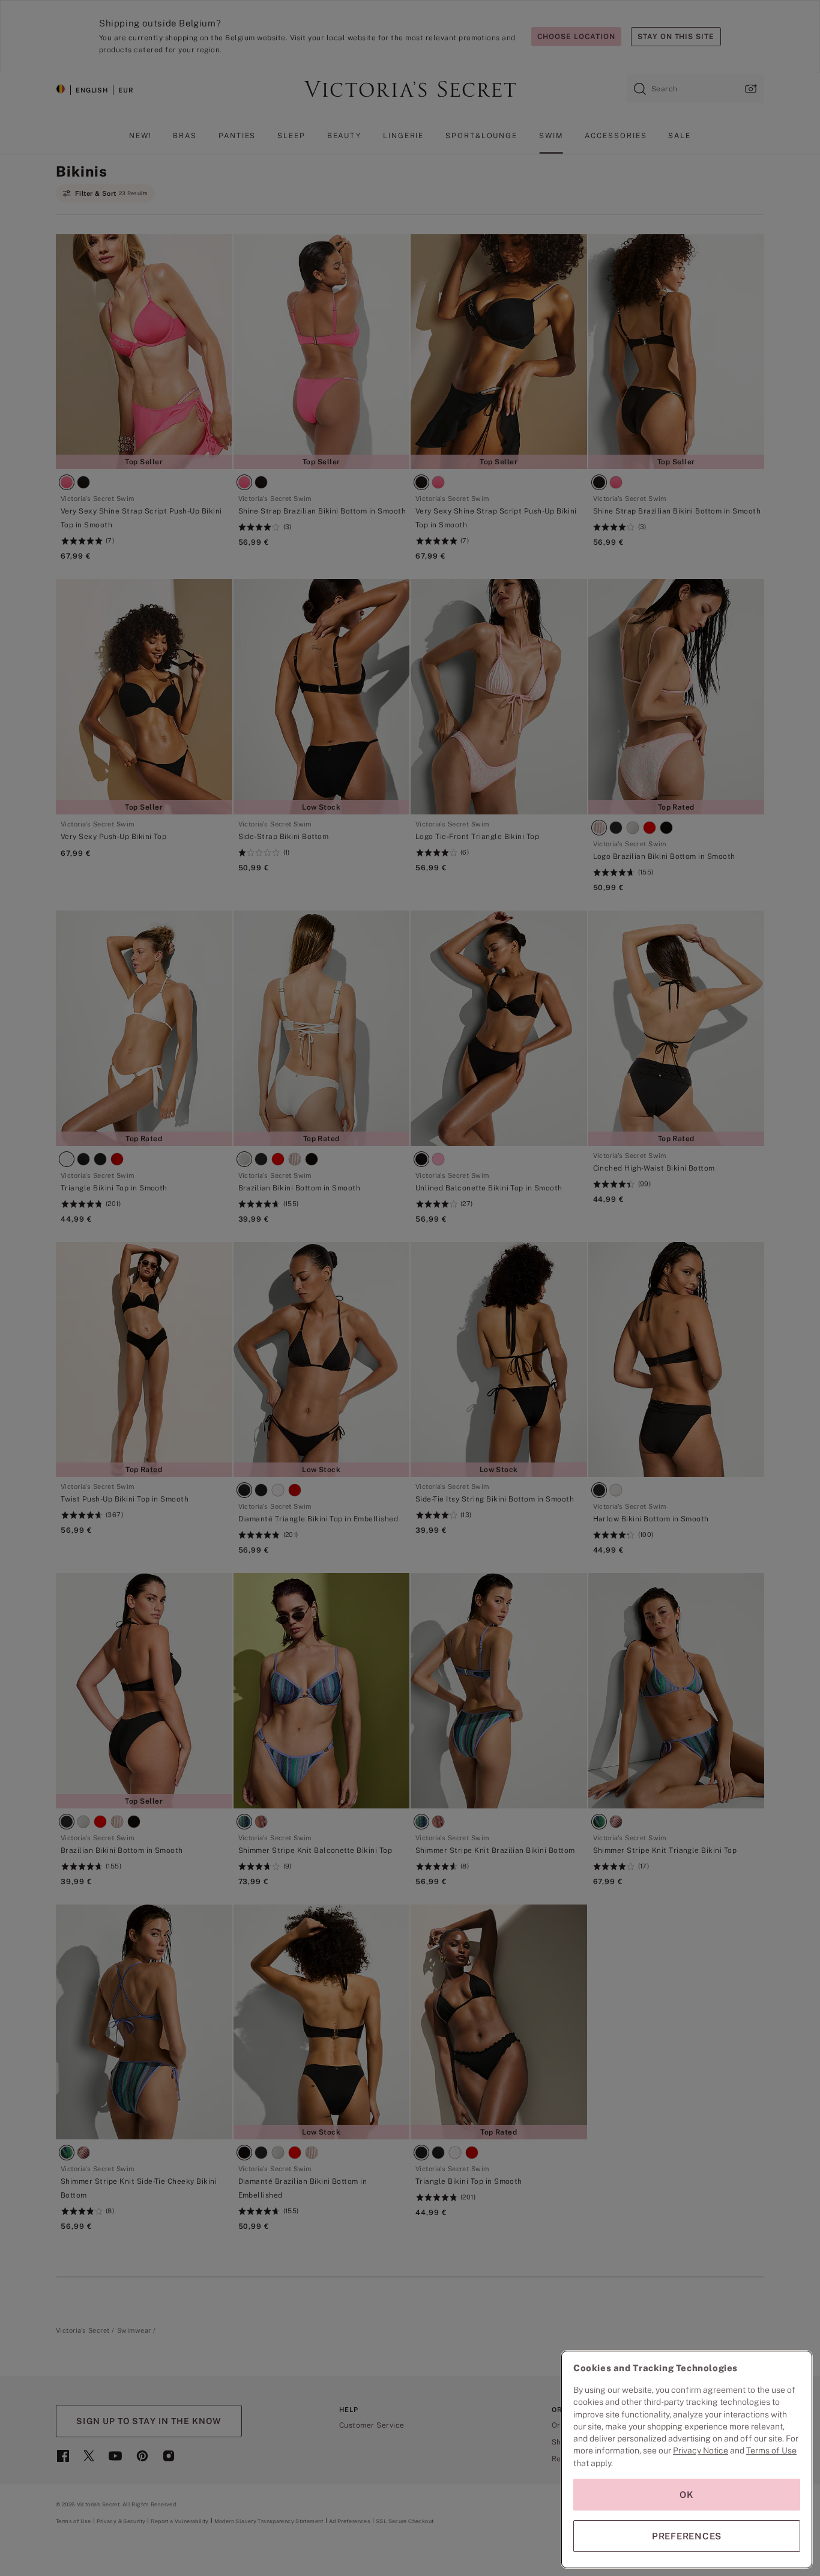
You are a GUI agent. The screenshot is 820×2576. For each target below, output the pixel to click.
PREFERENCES (687, 2536)
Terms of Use (771, 2450)
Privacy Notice (701, 2450)
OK (687, 2495)
